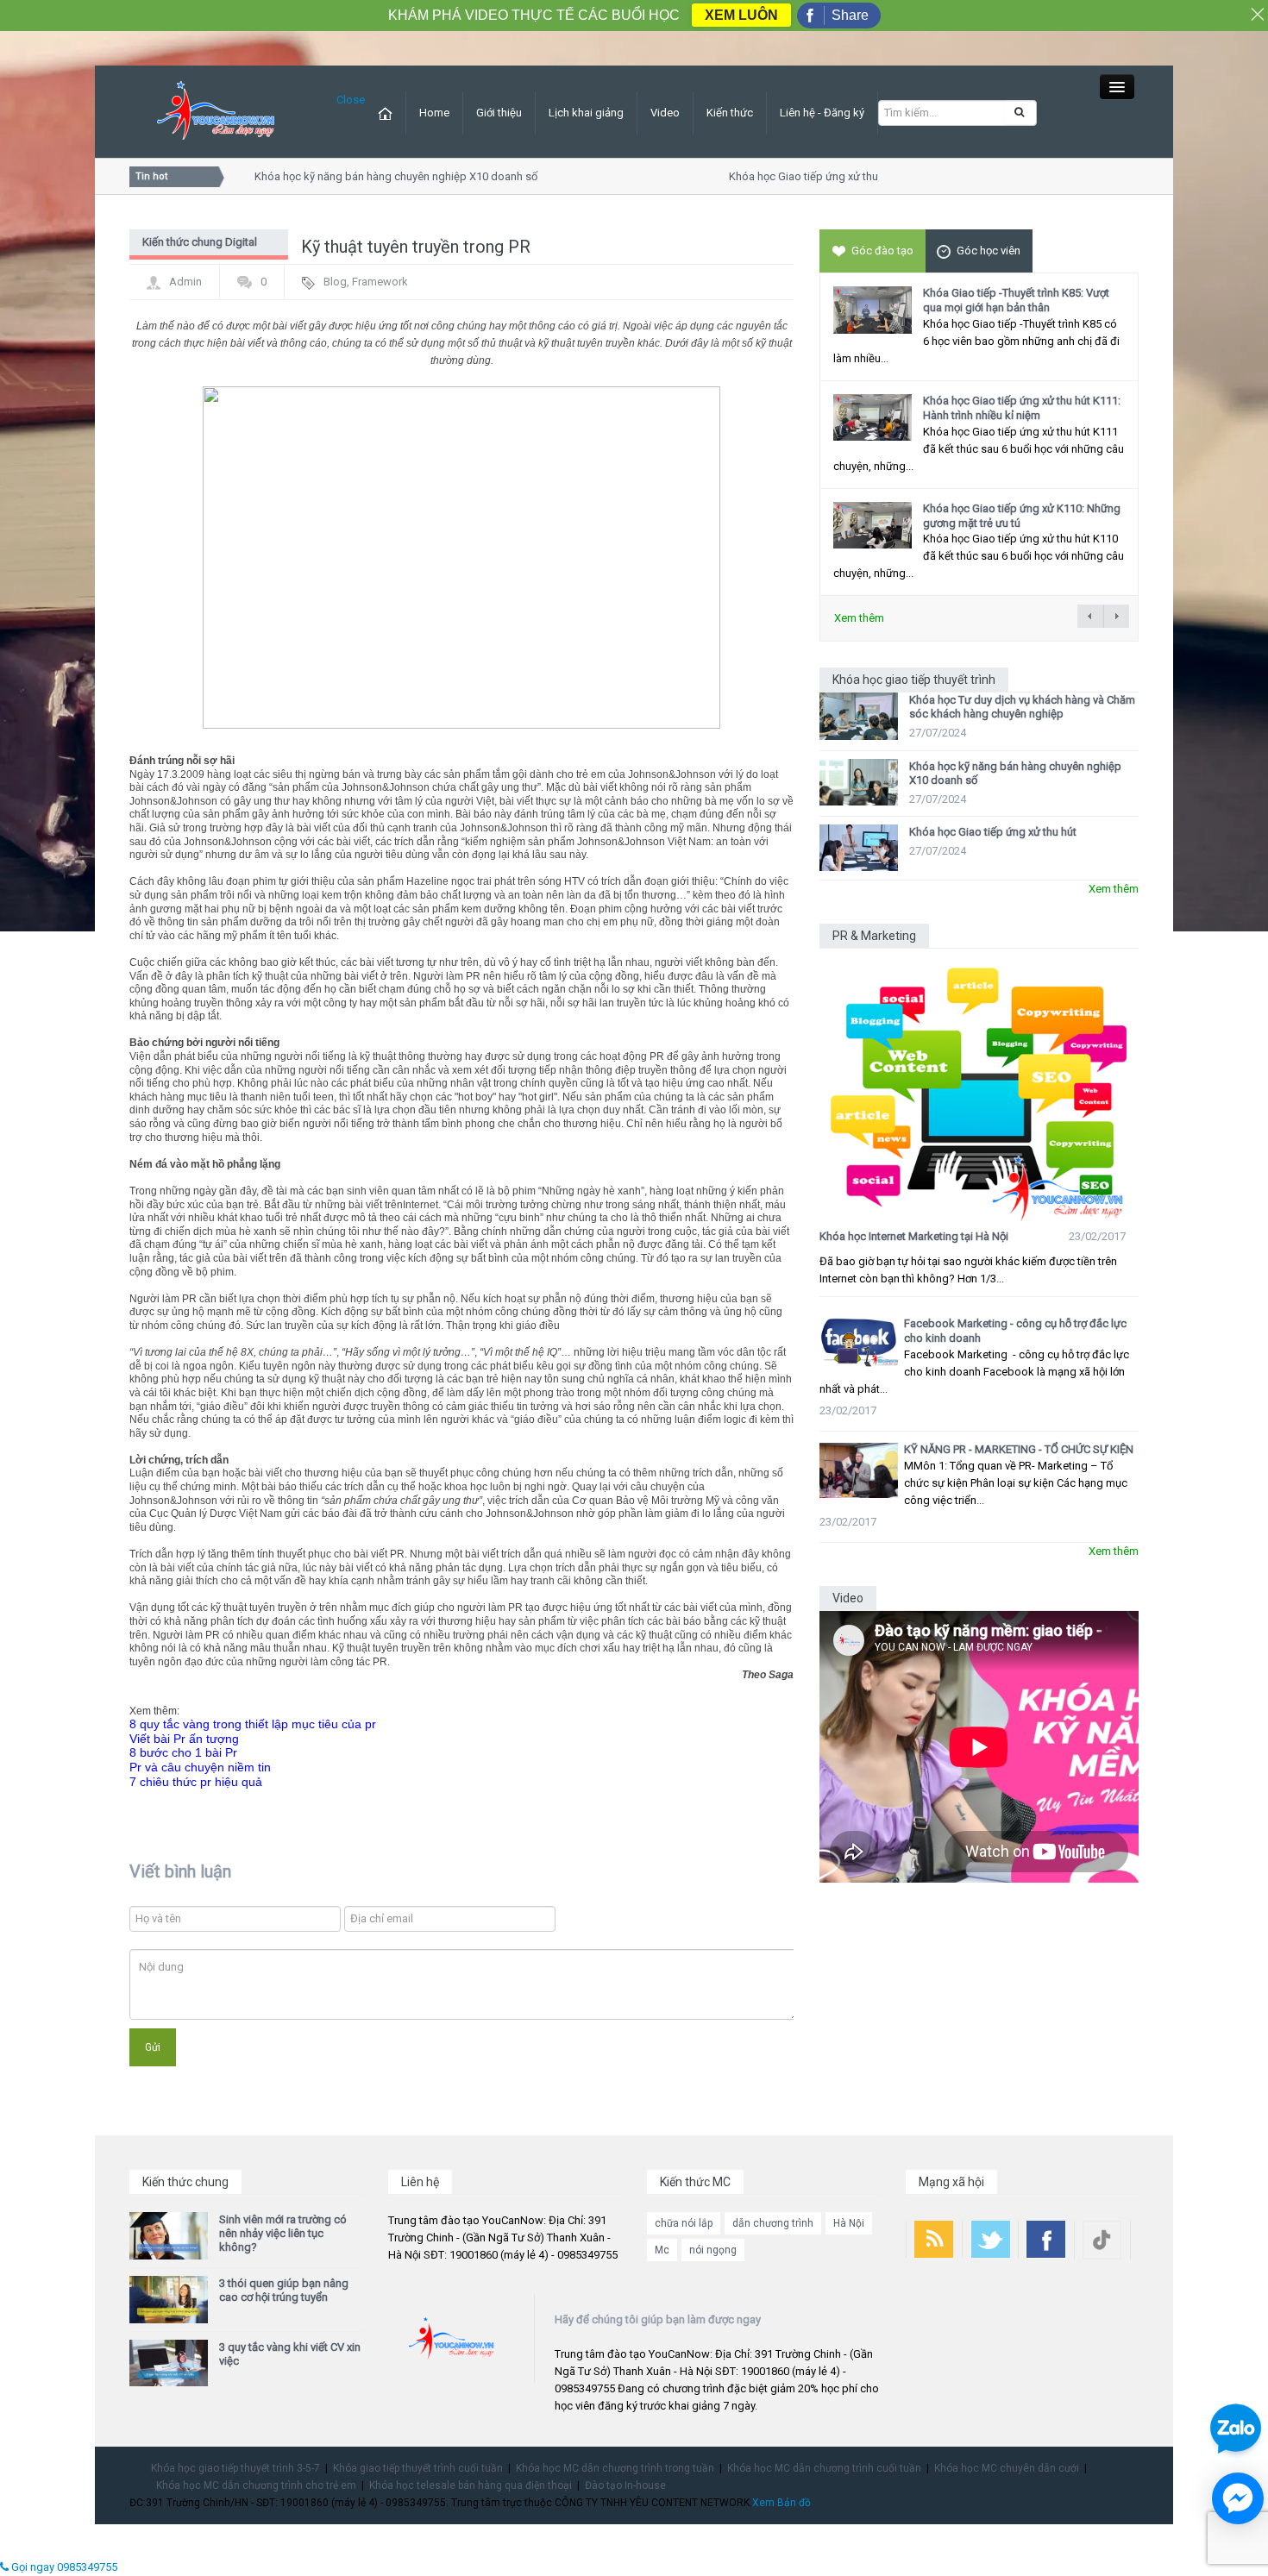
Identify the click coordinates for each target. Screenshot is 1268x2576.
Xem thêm (859, 618)
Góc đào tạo (882, 251)
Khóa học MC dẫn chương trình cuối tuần (824, 2468)
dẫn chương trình (773, 2223)
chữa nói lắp (684, 2223)
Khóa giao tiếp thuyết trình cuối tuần (418, 2468)
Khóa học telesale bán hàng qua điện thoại (471, 2485)
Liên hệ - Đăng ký (822, 113)
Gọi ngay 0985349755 (63, 2567)
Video (665, 113)
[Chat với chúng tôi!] (1238, 2498)
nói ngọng (713, 2250)
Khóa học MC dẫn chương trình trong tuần (615, 2468)
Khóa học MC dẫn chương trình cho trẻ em (256, 2485)
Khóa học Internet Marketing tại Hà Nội (914, 1236)
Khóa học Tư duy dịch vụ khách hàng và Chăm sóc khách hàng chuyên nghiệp (1022, 707)
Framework (380, 282)
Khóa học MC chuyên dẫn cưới (1007, 2468)
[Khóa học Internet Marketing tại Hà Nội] (979, 1085)
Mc (662, 2250)
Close (351, 100)
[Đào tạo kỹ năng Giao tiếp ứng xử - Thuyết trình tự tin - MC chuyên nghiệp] (216, 111)
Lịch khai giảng (586, 113)
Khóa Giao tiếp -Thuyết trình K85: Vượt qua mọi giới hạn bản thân (1016, 300)
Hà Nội (849, 2223)
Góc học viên (989, 251)
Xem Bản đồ (782, 2503)
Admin (185, 282)
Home (434, 113)
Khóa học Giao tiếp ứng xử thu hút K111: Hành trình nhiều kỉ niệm (1022, 408)
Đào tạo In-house (625, 2485)
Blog (335, 282)
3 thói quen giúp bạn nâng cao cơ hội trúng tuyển (284, 2290)
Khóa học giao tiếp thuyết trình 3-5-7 (235, 2468)
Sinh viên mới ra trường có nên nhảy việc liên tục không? (283, 2233)
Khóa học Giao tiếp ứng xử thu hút (788, 176)
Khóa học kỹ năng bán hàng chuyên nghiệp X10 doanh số (372, 176)
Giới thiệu (499, 113)
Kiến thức (730, 113)
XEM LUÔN (741, 15)
